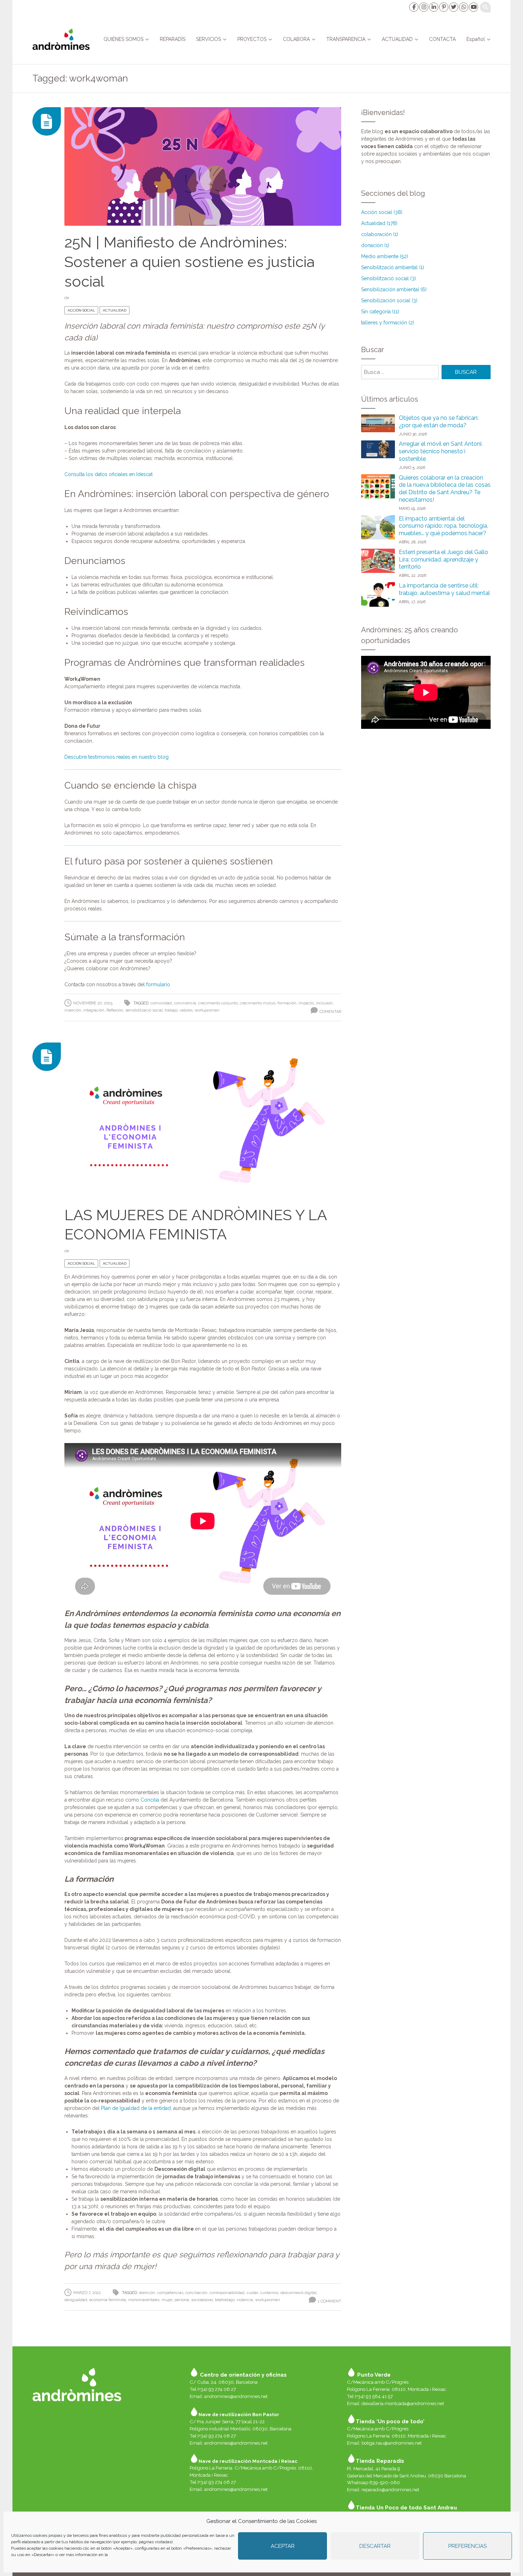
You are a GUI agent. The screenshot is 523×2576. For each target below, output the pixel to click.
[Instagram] (423, 7)
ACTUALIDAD (397, 39)
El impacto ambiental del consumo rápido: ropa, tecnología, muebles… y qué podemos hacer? (443, 526)
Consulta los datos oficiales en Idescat (109, 474)
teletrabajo (225, 2300)
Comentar (330, 1012)
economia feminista (108, 2300)
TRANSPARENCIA (346, 39)
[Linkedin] (433, 7)
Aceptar (283, 2546)
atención (147, 2293)
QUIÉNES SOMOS (123, 39)
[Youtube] (473, 7)
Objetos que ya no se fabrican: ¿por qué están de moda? (439, 422)
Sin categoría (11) (380, 312)
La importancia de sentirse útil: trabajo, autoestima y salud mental (444, 589)
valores (186, 1010)
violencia (245, 2300)
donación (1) (375, 245)
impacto (306, 1003)
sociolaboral (202, 2300)
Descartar (375, 2546)
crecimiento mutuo (258, 1003)
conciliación (196, 2293)
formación (287, 1003)
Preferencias (467, 2546)
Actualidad (115, 310)
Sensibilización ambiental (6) (394, 289)
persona (182, 2300)
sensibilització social (144, 1010)
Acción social (81, 310)
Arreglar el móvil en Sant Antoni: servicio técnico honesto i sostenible (441, 451)
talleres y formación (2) (388, 323)
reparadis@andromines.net (390, 2489)
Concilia (150, 1800)
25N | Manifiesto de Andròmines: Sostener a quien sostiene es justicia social (189, 262)
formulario (158, 984)
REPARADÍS (173, 39)
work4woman (207, 1010)
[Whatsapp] (463, 7)
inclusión (324, 1003)
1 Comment (329, 2301)
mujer (167, 2300)
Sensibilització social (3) (389, 278)
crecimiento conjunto (218, 1003)
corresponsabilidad (227, 2293)
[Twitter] (453, 7)
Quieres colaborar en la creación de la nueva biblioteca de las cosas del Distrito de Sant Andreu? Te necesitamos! (445, 489)
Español (476, 39)
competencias (170, 2293)
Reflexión (115, 1010)
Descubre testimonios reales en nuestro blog (117, 757)
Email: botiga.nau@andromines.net (384, 2443)
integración (94, 1010)
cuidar (252, 2293)
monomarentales (144, 2300)
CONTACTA (442, 39)
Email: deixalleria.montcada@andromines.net (395, 2403)
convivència (185, 1003)
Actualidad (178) (379, 223)
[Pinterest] (443, 7)
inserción (73, 1010)
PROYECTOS (252, 39)
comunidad (161, 1003)
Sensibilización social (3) (389, 301)
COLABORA (296, 39)
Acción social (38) (382, 212)
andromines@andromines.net (236, 2396)
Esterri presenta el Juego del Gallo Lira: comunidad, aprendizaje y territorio (443, 560)
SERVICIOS (208, 39)
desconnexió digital (298, 2293)
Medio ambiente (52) (385, 256)
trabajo (171, 1010)
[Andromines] (61, 39)
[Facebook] (413, 7)
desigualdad (76, 2300)
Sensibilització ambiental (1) (393, 267)
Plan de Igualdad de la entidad (136, 2108)
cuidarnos (269, 2293)
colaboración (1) (380, 234)
